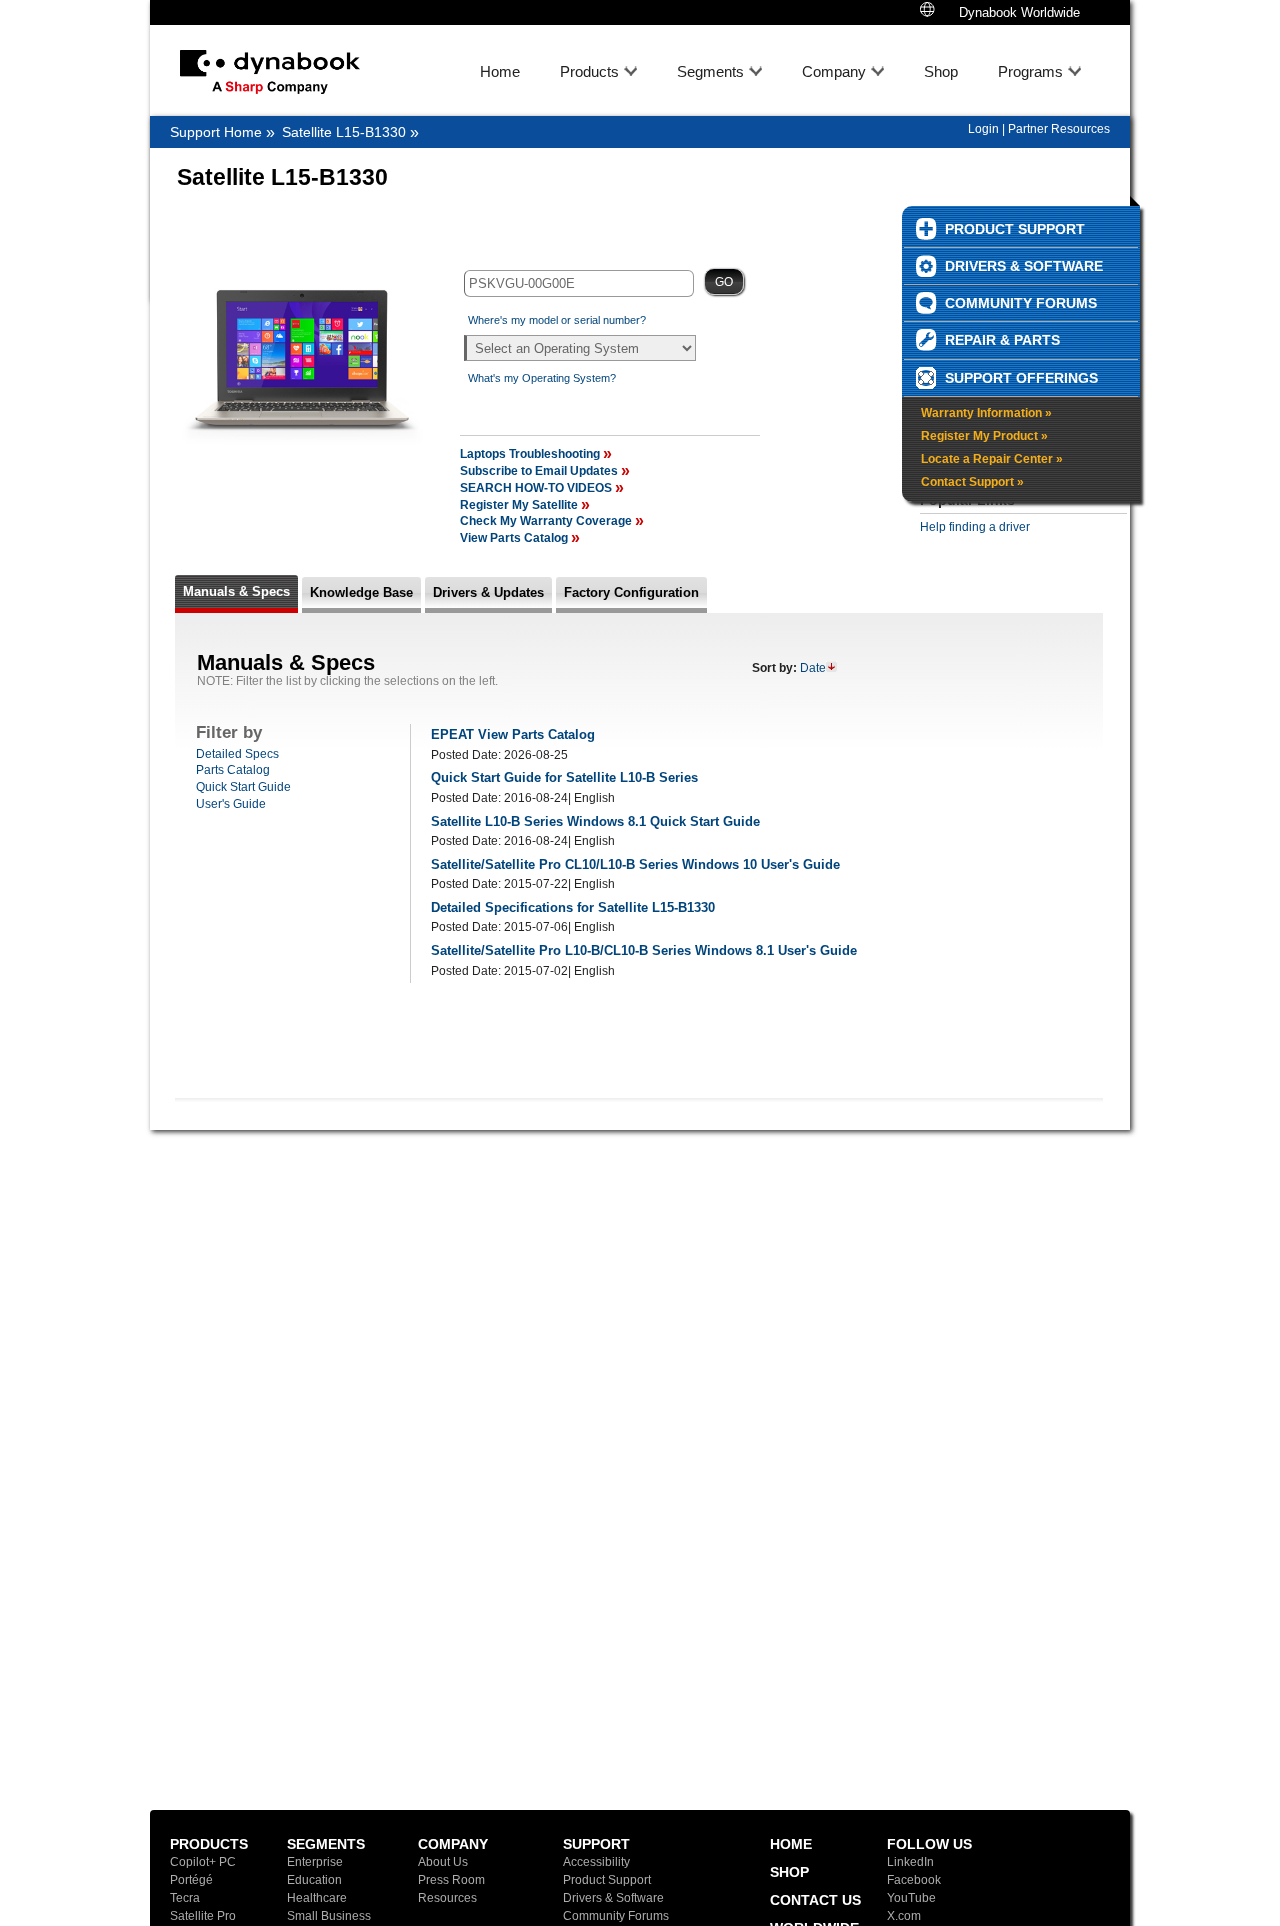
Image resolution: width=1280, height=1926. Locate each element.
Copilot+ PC (203, 1862)
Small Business (329, 1916)
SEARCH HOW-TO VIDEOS (536, 488)
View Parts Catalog (515, 538)
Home (500, 71)
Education (314, 1880)
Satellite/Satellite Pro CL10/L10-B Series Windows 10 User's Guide (635, 864)
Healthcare (317, 1898)
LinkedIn (910, 1862)
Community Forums (616, 1916)
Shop (941, 71)
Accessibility (596, 1862)
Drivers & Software (613, 1898)
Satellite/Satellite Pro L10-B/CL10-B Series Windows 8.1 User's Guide (644, 950)
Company (834, 71)
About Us (443, 1862)
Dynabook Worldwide (1017, 12)
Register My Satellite (520, 505)
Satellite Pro (203, 1916)
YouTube (911, 1898)
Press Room (451, 1880)
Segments (710, 71)
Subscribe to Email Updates (540, 471)
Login (983, 129)
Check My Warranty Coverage (547, 521)
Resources (447, 1898)
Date (813, 668)
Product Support (607, 1880)
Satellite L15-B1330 (344, 132)
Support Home (216, 132)
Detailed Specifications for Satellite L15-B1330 (573, 907)
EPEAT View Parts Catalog (513, 734)
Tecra (185, 1898)
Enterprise (315, 1862)
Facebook (914, 1880)
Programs (1030, 71)
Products (589, 71)
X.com (904, 1916)
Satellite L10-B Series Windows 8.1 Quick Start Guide (595, 821)
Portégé (191, 1880)
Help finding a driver (975, 527)
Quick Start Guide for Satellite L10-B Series (564, 777)
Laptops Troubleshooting (531, 454)
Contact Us (815, 1900)
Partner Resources (1059, 129)
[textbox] (579, 283)
